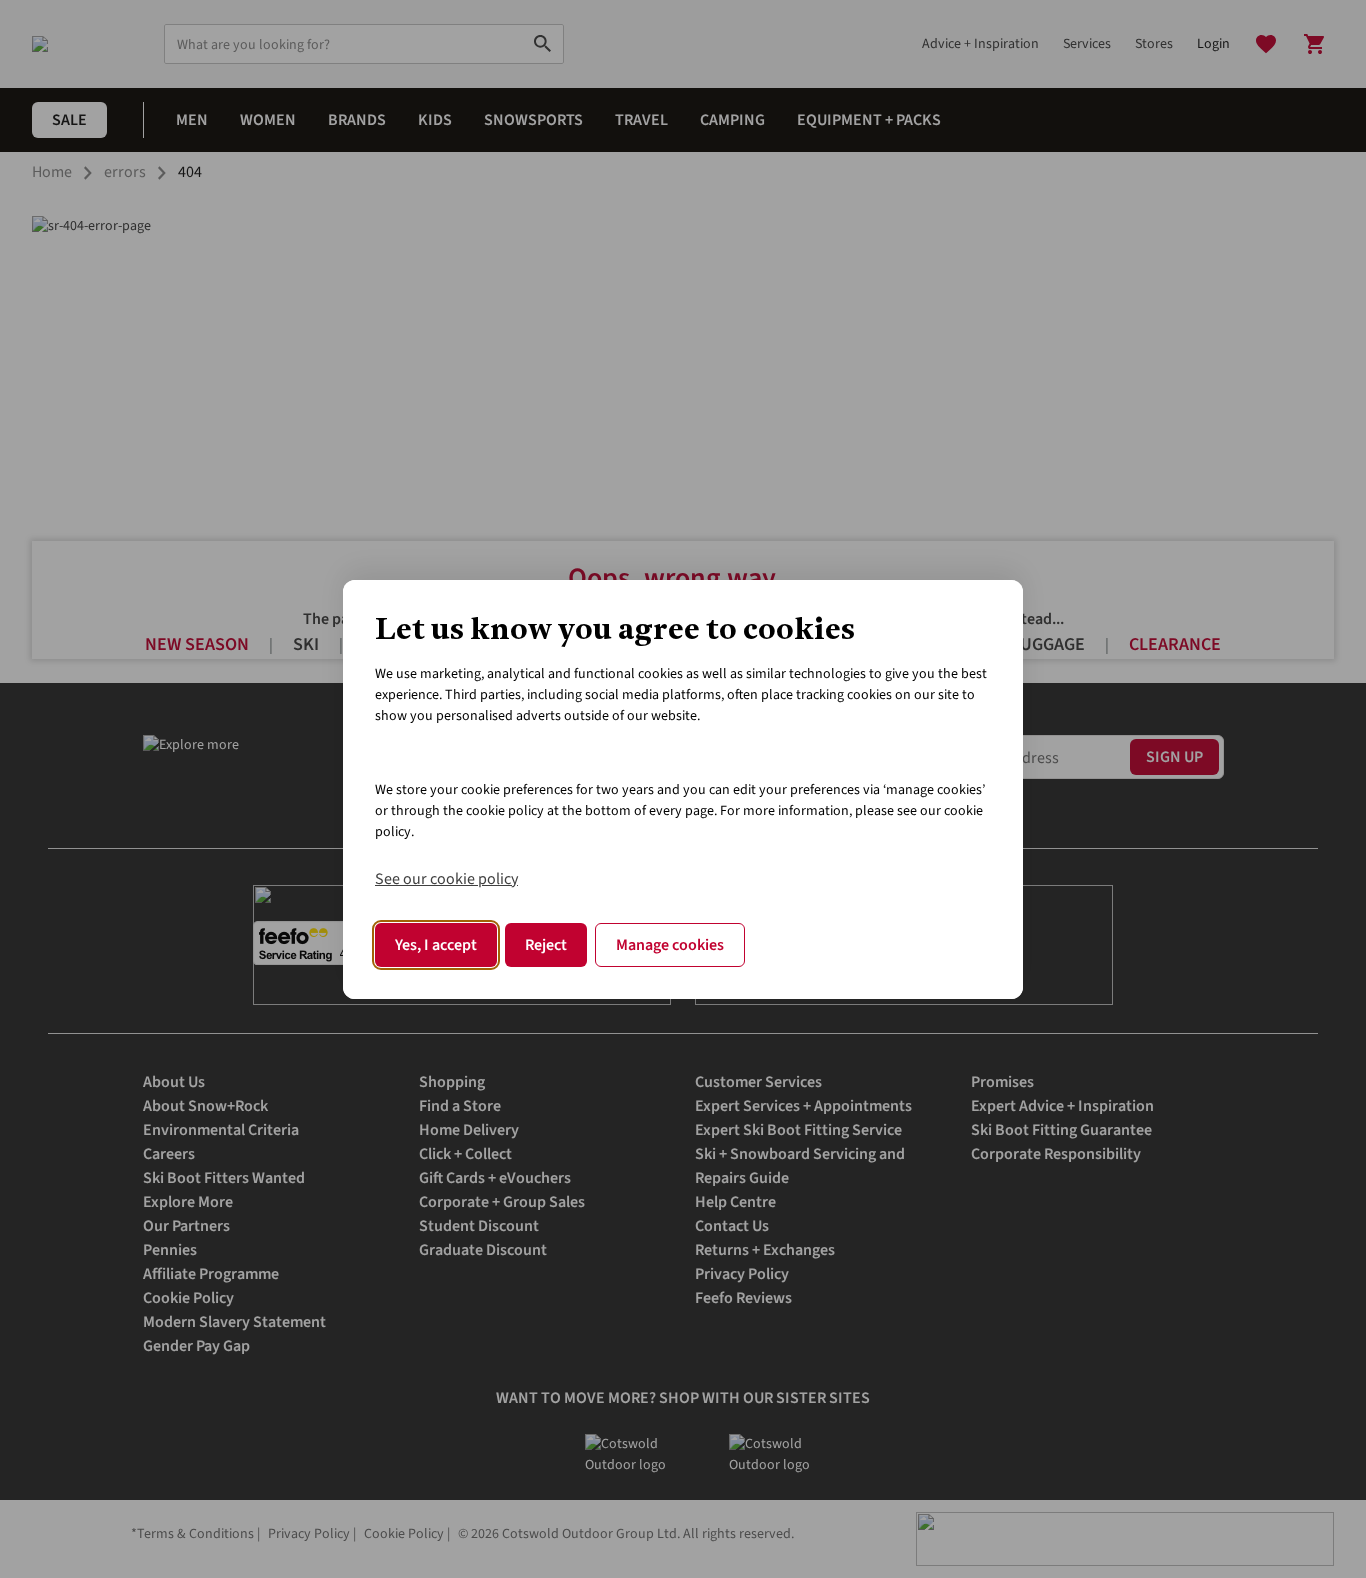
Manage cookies (670, 945)
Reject (546, 945)
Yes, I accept (436, 945)
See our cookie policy (446, 879)
